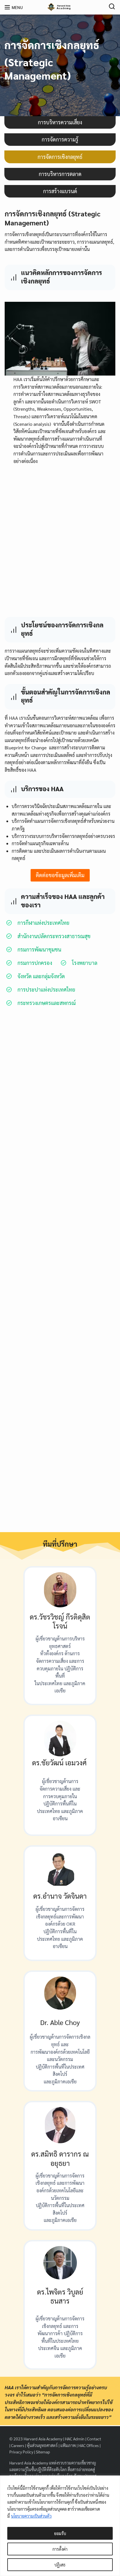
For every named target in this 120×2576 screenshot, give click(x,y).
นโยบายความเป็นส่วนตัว (31, 2516)
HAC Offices (89, 2445)
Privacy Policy (21, 2452)
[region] (60, 2526)
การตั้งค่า (60, 2549)
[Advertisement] (60, 543)
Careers (18, 2445)
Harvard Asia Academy (43, 2439)
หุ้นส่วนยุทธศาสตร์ (42, 2445)
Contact (94, 2439)
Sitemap (43, 2452)
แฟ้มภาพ (68, 2445)
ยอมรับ (60, 2533)
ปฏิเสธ (60, 2565)
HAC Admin (75, 2439)
